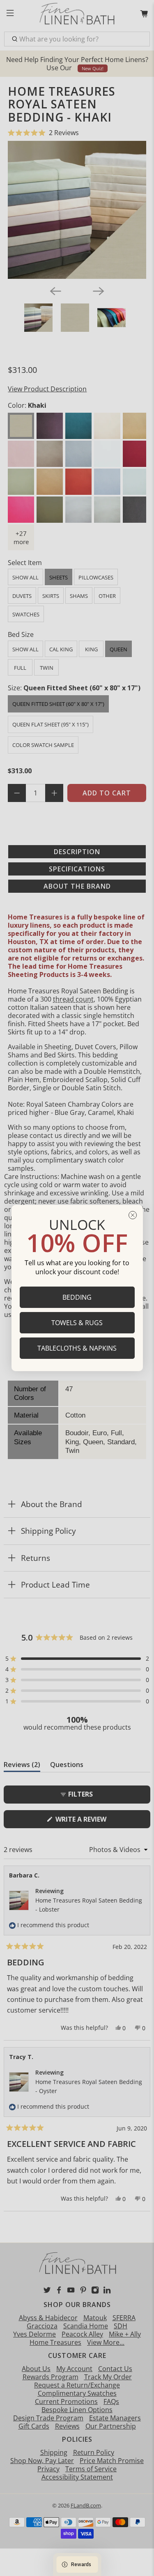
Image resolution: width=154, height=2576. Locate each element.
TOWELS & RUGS (77, 1323)
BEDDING (77, 1297)
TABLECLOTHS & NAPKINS (77, 1348)
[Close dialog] (133, 1215)
